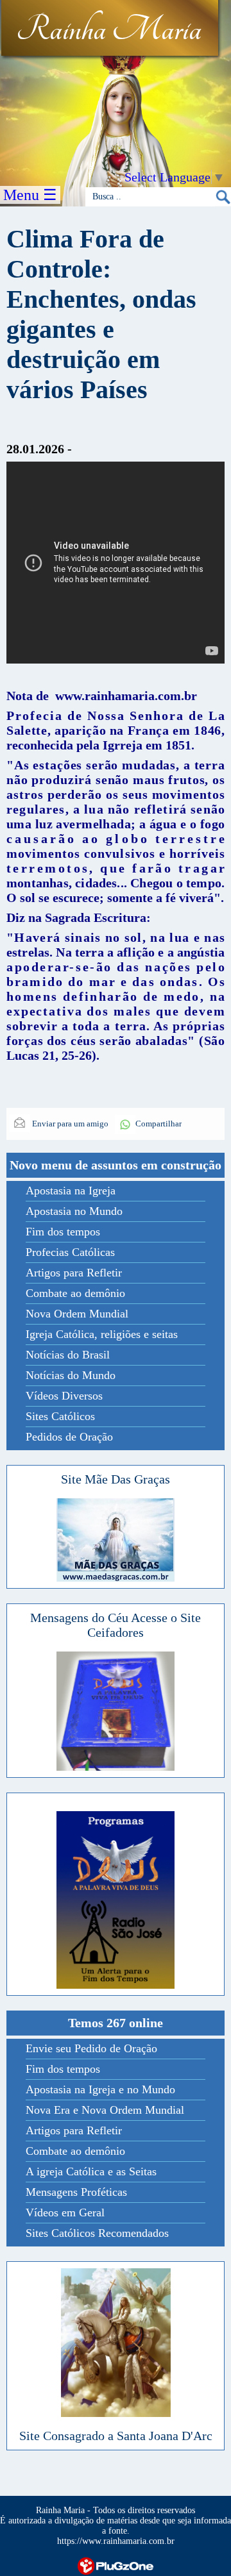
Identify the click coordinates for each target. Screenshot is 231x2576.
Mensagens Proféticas (76, 2192)
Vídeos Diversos (64, 1396)
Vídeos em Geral (65, 2212)
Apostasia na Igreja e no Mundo (100, 2089)
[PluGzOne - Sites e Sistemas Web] (116, 2565)
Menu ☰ (30, 195)
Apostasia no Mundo (74, 1211)
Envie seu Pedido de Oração (91, 2048)
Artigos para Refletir (74, 1273)
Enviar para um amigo (69, 1124)
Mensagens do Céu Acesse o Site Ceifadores (116, 1625)
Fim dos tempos (63, 1232)
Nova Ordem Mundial (77, 1314)
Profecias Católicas (70, 1252)
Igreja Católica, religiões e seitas (102, 1334)
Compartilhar (158, 1124)
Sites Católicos (60, 1416)
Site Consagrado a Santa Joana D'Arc (116, 2436)
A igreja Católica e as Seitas (91, 2171)
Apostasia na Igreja (71, 1191)
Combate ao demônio (75, 1293)
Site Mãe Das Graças (116, 1479)
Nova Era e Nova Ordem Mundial (105, 2110)
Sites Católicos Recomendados (97, 2233)
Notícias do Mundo (71, 1375)
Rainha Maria (109, 30)
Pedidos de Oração (69, 1437)
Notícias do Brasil (68, 1355)
